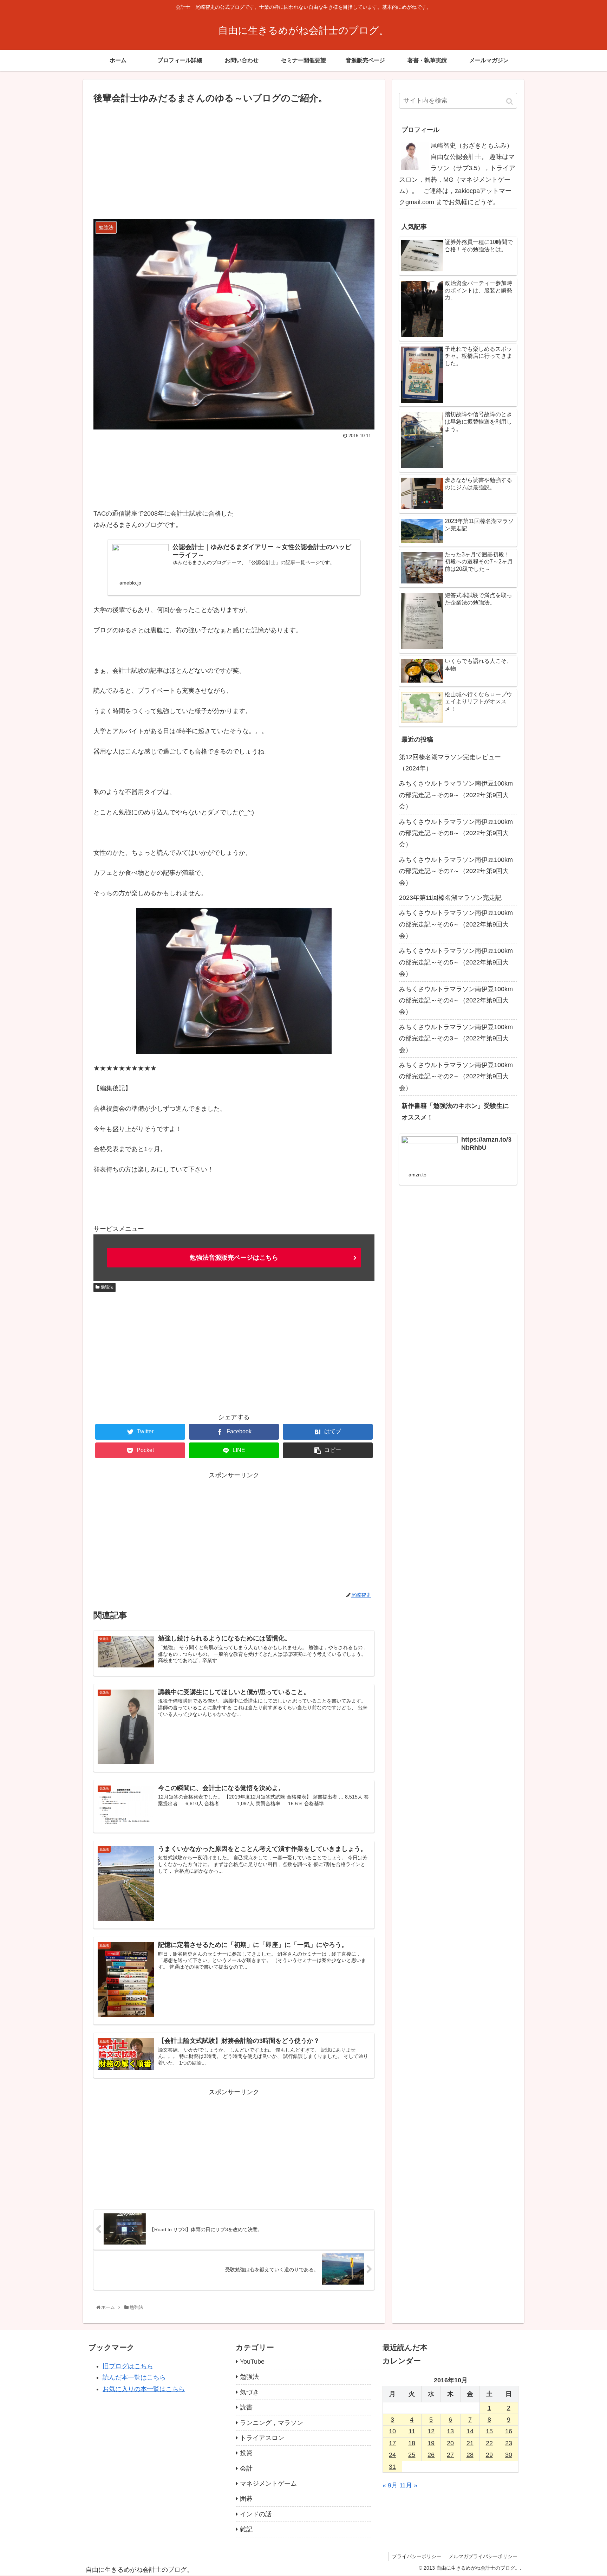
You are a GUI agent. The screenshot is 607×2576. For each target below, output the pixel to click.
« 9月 (390, 2485)
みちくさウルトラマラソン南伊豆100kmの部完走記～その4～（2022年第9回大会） (456, 1000)
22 (489, 2443)
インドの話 (256, 2514)
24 (392, 2455)
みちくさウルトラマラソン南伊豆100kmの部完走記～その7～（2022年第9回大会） (456, 871)
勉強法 (107, 1287)
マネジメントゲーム (268, 2484)
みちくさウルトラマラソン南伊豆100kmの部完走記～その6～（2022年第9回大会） (456, 924)
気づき (249, 2392)
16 (509, 2431)
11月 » (408, 2485)
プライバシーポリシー (417, 2556)
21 (470, 2443)
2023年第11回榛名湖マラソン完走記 (450, 898)
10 (392, 2431)
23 (509, 2443)
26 (431, 2455)
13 (450, 2431)
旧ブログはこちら (128, 2366)
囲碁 (246, 2499)
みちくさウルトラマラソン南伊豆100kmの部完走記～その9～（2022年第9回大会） (456, 795)
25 (412, 2455)
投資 (246, 2453)
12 (431, 2431)
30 (509, 2455)
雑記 (246, 2529)
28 (470, 2455)
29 (489, 2455)
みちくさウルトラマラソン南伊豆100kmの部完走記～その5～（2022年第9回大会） (456, 962)
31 (392, 2467)
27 (450, 2455)
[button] (510, 101)
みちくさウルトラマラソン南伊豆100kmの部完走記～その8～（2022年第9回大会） (456, 833)
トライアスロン (262, 2438)
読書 (246, 2407)
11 (412, 2431)
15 (489, 2431)
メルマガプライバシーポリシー (483, 2556)
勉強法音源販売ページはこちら (234, 1258)
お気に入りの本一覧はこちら (144, 2389)
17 (392, 2443)
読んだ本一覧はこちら (134, 2377)
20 (450, 2443)
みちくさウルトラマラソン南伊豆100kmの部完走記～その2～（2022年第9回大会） (456, 1076)
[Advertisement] (234, 159)
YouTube (252, 2362)
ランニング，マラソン (272, 2423)
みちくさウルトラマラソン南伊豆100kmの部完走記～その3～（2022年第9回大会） (456, 1038)
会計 (246, 2468)
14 (470, 2431)
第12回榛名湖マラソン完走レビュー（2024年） (450, 763)
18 (412, 2443)
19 (431, 2443)
